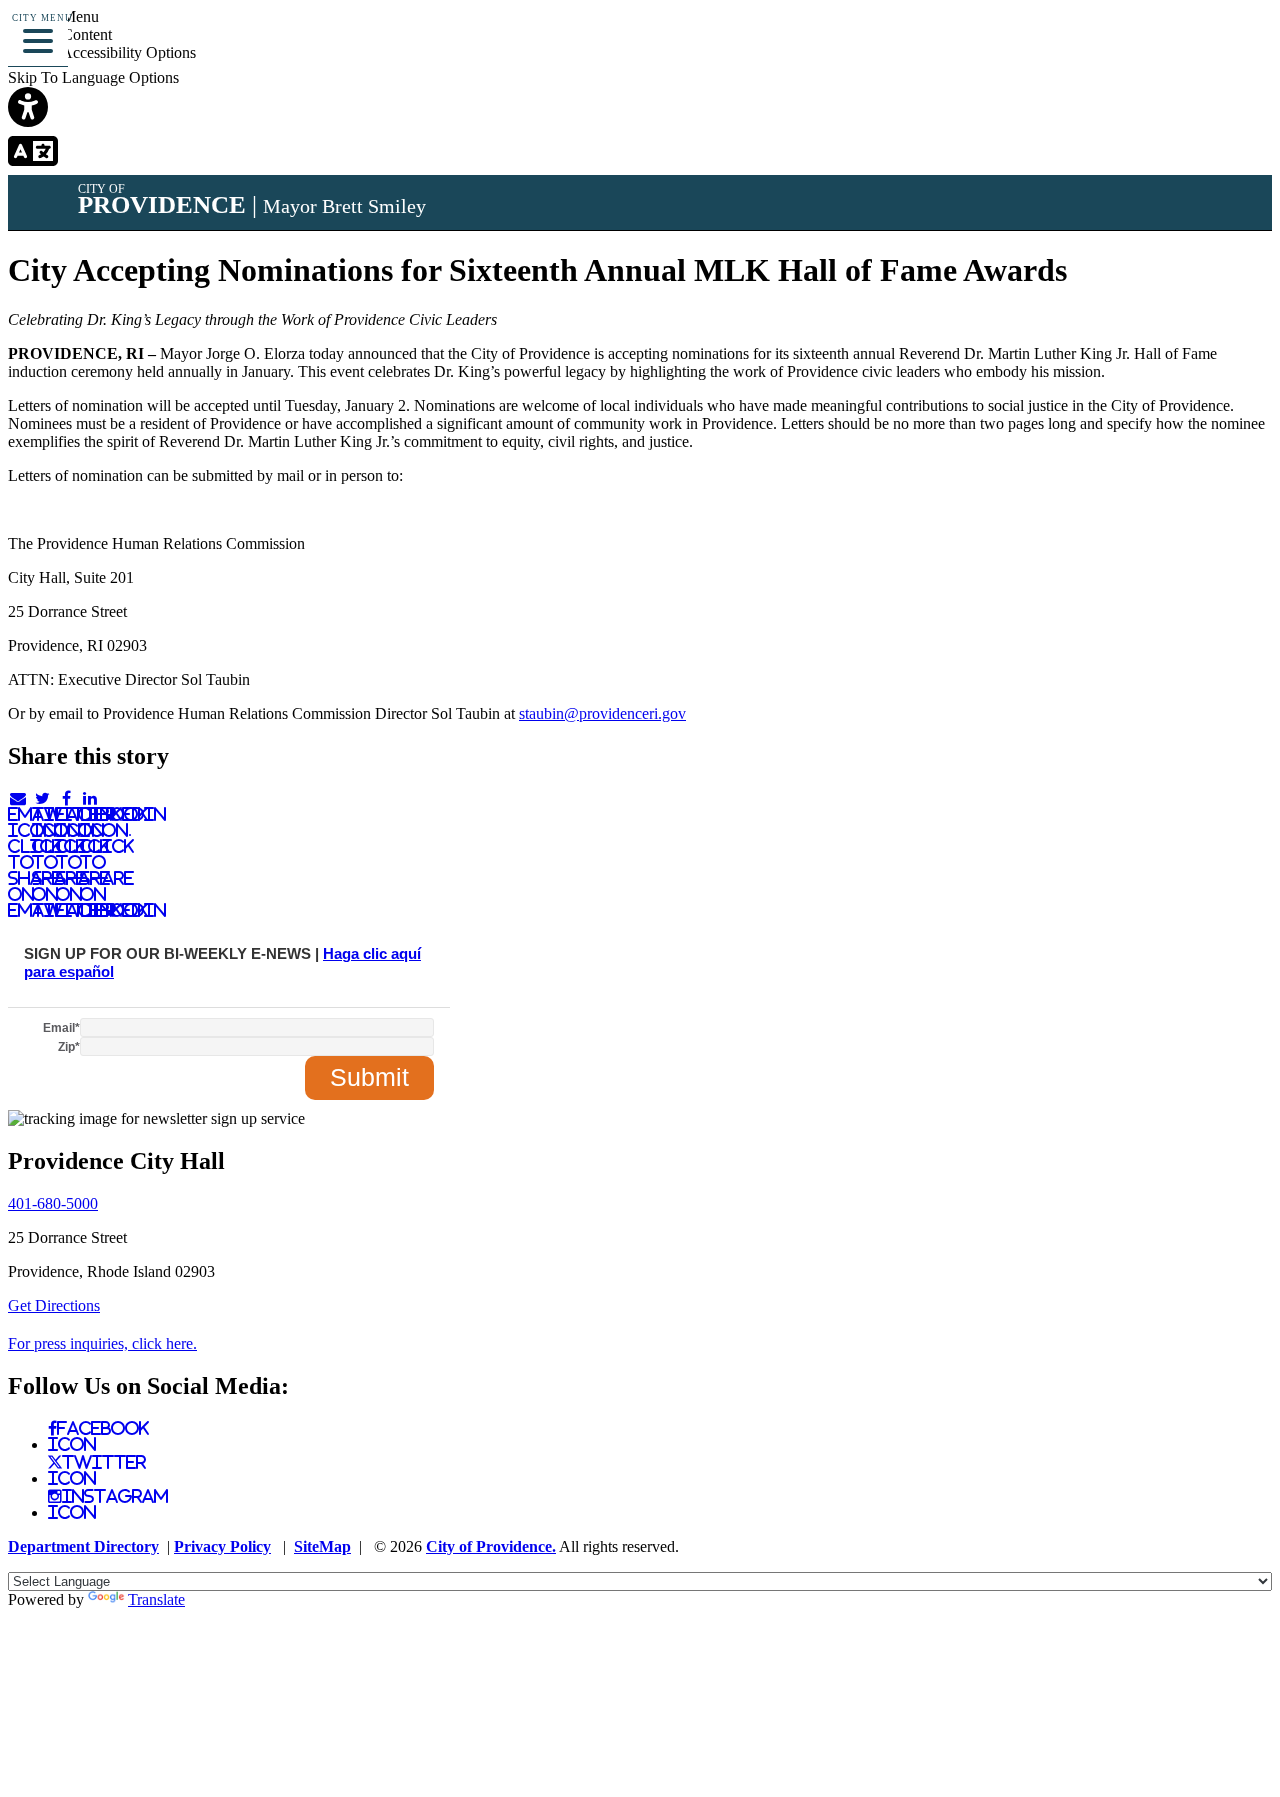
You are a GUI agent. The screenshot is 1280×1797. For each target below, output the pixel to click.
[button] (38, 38)
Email (61, 1028)
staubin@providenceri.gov (602, 713)
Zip (69, 1047)
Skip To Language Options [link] (93, 77)
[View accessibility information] (1237, 44)
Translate (156, 1599)
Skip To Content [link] (60, 34)
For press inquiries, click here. (102, 1343)
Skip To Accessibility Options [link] (102, 52)
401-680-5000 (53, 1203)
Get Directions (54, 1305)
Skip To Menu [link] (53, 16)
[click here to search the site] (1193, 44)
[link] (640, 109)
